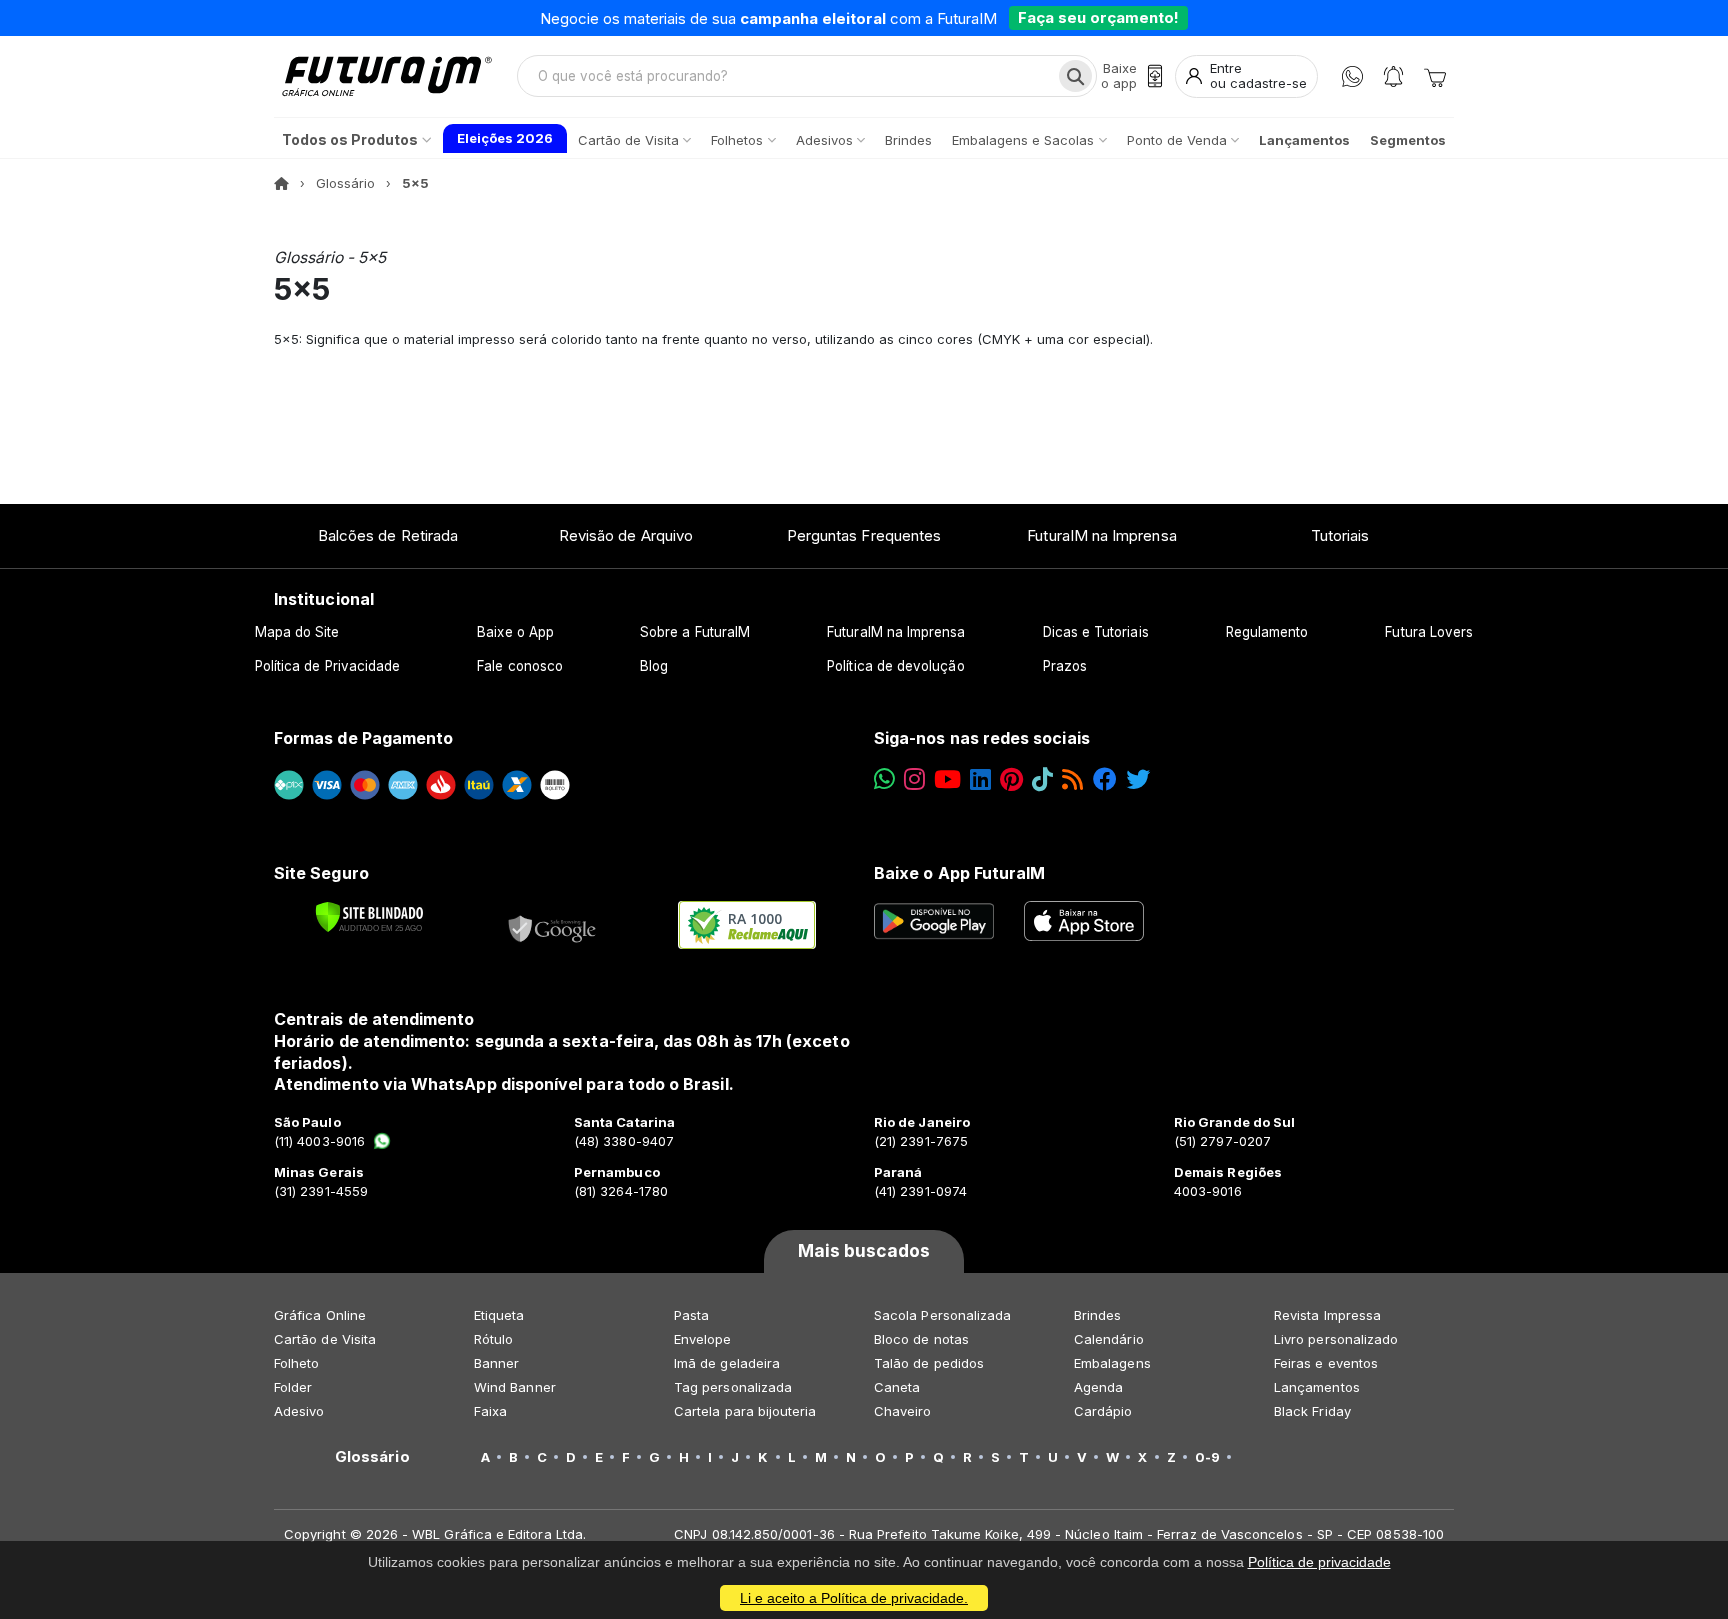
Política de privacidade (1319, 1562)
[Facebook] (1105, 779)
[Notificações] (1393, 76)
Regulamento (1267, 632)
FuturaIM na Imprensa (1101, 535)
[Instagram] (914, 779)
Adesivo (299, 1411)
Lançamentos (1317, 1387)
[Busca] (1075, 76)
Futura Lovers (1429, 632)
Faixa (490, 1411)
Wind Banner (515, 1387)
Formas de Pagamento (363, 738)
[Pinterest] (1011, 779)
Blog (654, 666)
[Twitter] (1138, 779)
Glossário (345, 183)
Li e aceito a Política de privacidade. (854, 1598)
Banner (496, 1363)
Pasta (691, 1315)
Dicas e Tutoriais (1096, 632)
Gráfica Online (320, 1315)
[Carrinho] (1435, 76)
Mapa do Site (297, 632)
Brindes (1097, 1315)
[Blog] (1072, 779)
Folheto (296, 1363)
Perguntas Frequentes (864, 535)
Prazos (1065, 666)
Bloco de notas (921, 1339)
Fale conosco (520, 666)
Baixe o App (515, 632)
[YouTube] (947, 779)
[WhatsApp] (1352, 76)
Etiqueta (499, 1315)
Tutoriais (1340, 535)
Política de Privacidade (328, 666)
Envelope (703, 1339)
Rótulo (493, 1339)
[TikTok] (1042, 779)
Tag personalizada (733, 1387)
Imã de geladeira (727, 1363)
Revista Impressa (1327, 1315)
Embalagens (1112, 1363)
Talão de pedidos (929, 1363)
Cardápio (1103, 1411)
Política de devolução (895, 666)
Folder (293, 1387)
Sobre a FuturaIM (695, 632)
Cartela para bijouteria (745, 1411)
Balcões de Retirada (388, 535)
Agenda (1098, 1387)
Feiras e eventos (1326, 1363)
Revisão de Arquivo (626, 535)
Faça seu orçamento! (1098, 17)
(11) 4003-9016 (319, 1141)
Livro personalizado (1336, 1339)
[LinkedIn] (980, 779)
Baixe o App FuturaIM (959, 873)
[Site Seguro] (553, 925)
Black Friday (1312, 1411)
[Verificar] (369, 917)
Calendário (1109, 1339)
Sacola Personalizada (942, 1315)
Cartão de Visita (325, 1339)
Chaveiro (903, 1411)
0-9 (1207, 1457)
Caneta (897, 1387)
